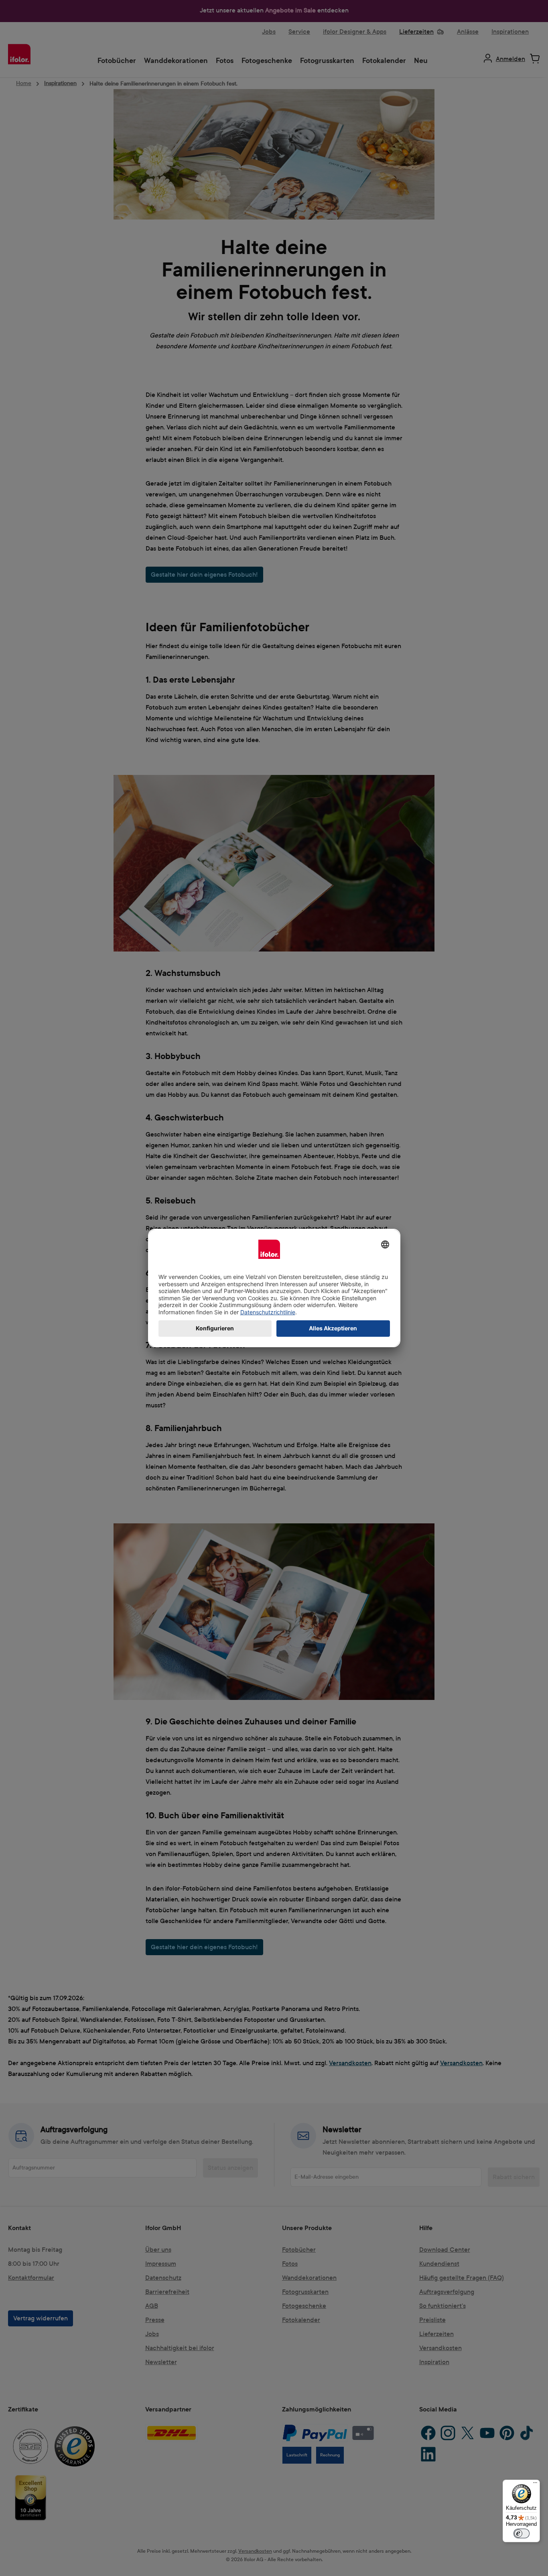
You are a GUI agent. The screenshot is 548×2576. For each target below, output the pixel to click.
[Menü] (535, 2485)
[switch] (522, 2533)
